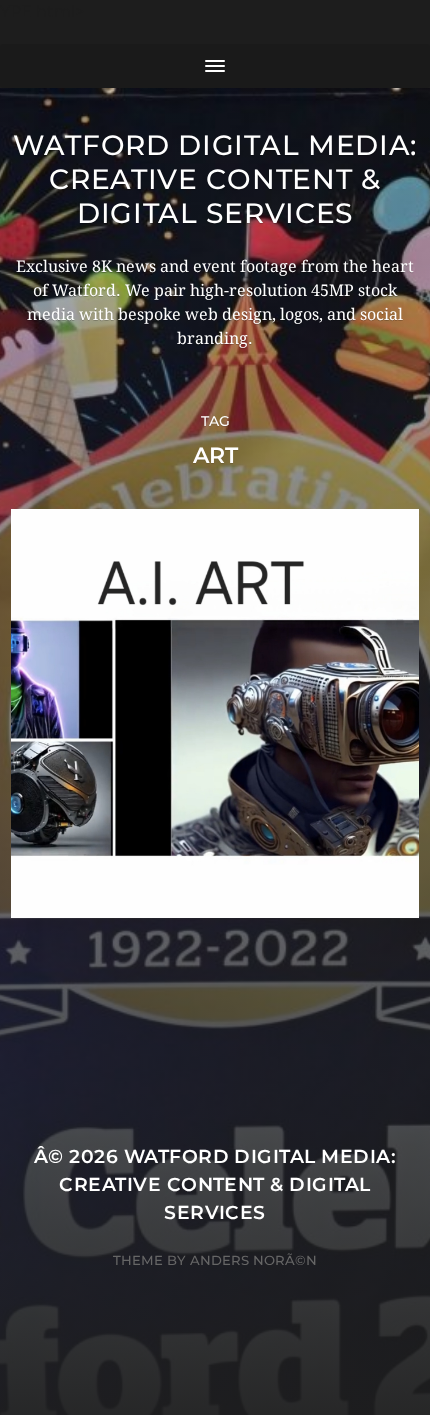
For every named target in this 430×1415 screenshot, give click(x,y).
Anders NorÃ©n (253, 1260)
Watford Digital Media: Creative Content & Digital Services (215, 179)
